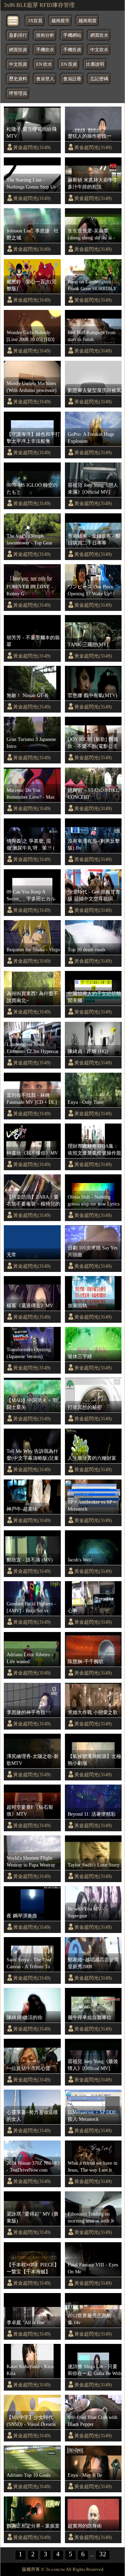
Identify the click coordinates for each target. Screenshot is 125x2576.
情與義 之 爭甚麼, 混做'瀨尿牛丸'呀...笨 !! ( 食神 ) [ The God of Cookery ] (31, 845)
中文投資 (18, 64)
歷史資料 (18, 79)
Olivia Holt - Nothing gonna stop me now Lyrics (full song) (94, 1201)
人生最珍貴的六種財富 (92, 1458)
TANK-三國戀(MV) (88, 644)
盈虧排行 (18, 35)
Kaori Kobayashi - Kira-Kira (31, 2370)
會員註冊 (72, 79)
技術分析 (45, 35)
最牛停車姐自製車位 (90, 2017)
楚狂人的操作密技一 (90, 136)
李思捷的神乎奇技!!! (29, 1712)
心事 (73, 1611)
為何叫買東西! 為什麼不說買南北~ (32, 997)
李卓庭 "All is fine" (27, 2322)
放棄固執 (77, 1305)
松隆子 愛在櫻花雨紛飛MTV (32, 132)
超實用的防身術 (85, 2526)
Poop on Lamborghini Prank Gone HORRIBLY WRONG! (92, 285)
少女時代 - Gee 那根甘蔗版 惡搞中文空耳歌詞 (94, 895)
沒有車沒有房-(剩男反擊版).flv (94, 844)
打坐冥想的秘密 (85, 1407)
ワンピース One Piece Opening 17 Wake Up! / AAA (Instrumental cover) (94, 590)
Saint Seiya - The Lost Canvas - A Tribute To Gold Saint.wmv (29, 1963)
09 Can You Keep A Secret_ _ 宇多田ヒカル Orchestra (31, 896)
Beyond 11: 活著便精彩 (92, 1814)
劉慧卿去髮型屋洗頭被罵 (94, 390)
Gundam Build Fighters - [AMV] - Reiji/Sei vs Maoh (31, 1607)
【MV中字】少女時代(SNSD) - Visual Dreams (31, 2421)
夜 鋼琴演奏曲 (22, 1916)
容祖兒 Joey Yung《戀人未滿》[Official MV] (93, 488)
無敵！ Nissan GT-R (27, 695)
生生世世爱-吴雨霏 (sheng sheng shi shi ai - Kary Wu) (91, 235)
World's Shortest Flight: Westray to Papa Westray (31, 1861)
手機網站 (72, 35)
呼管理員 (18, 93)
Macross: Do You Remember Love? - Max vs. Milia (31, 794)
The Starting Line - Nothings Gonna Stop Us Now (31, 184)
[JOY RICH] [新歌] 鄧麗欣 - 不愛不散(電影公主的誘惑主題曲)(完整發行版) (94, 743)
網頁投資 (18, 50)
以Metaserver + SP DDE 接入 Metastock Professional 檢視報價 (92, 2116)
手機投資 (72, 50)
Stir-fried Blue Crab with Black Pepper (93, 2421)
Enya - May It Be (85, 2475)
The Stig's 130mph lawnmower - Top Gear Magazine (30, 540)
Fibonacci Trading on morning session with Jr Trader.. (91, 2218)
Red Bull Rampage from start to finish (92, 336)
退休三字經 (80, 1356)
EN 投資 (69, 64)
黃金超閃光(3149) (32, 147)
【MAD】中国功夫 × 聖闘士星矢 (32, 1404)
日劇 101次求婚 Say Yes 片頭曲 (93, 1251)
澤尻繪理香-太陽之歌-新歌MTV (33, 1760)
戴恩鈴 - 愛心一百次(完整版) (32, 285)
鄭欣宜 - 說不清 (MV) (30, 1560)
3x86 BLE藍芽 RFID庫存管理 (39, 5)
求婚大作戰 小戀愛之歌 (93, 1712)
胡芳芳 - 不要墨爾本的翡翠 (33, 641)
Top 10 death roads (86, 950)
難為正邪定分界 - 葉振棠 (33, 2526)
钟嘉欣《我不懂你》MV (32, 1153)
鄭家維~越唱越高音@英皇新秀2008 (93, 1963)
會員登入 (45, 79)
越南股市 (60, 21)
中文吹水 (99, 50)
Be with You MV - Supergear (86, 1912)
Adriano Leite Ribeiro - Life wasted (30, 1658)
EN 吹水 (44, 64)
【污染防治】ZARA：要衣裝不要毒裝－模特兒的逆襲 (33, 1201)
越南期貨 (87, 21)
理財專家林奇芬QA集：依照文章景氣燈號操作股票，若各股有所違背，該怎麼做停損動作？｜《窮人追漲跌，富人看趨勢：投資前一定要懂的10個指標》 (94, 1150)
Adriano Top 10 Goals (28, 2475)
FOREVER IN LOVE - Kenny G (30, 590)
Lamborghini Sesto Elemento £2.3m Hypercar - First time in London (33, 1048)
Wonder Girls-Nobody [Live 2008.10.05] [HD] (31, 336)
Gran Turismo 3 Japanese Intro (31, 743)
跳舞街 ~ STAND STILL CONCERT (93, 794)
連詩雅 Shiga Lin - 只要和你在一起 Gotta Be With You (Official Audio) (95, 2370)
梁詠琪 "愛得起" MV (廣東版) (32, 2217)
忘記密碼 (99, 79)
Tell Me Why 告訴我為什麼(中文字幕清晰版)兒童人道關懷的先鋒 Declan (33, 1455)
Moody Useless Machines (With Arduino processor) (32, 387)
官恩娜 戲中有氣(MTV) (93, 695)
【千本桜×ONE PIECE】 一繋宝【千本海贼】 (33, 2268)
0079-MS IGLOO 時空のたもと (32, 488)
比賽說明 (95, 64)
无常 (11, 1255)
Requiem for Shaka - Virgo (33, 950)
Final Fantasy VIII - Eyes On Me (93, 2268)
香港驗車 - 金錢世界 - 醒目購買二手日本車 (94, 539)
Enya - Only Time (86, 1102)
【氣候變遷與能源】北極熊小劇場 (94, 1760)
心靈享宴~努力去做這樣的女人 (32, 2116)
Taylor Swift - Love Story (94, 1865)
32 (103, 2554)
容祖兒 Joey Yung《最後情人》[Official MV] (93, 2065)
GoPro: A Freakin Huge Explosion (91, 438)
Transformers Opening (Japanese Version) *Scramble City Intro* (29, 1353)
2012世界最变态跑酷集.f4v (90, 2319)
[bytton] (13, 20)
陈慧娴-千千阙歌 (86, 1661)
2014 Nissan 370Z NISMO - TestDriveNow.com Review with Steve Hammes (33, 2167)
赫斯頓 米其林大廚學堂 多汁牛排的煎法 (93, 183)
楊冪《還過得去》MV (30, 1305)
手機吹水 (45, 50)
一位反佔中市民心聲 (28, 2068)
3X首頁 (35, 21)
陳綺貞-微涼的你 (24, 2017)
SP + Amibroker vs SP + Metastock (92, 1505)
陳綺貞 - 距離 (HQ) (88, 1051)
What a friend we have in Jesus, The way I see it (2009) (93, 2167)
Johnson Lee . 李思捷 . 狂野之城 (33, 234)
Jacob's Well (80, 1560)
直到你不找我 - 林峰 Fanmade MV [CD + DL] (32, 1099)
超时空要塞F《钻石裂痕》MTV (30, 1810)
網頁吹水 (99, 35)
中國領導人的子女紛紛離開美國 (94, 997)
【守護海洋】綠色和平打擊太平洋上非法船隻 (33, 438)
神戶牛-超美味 (22, 1509)
